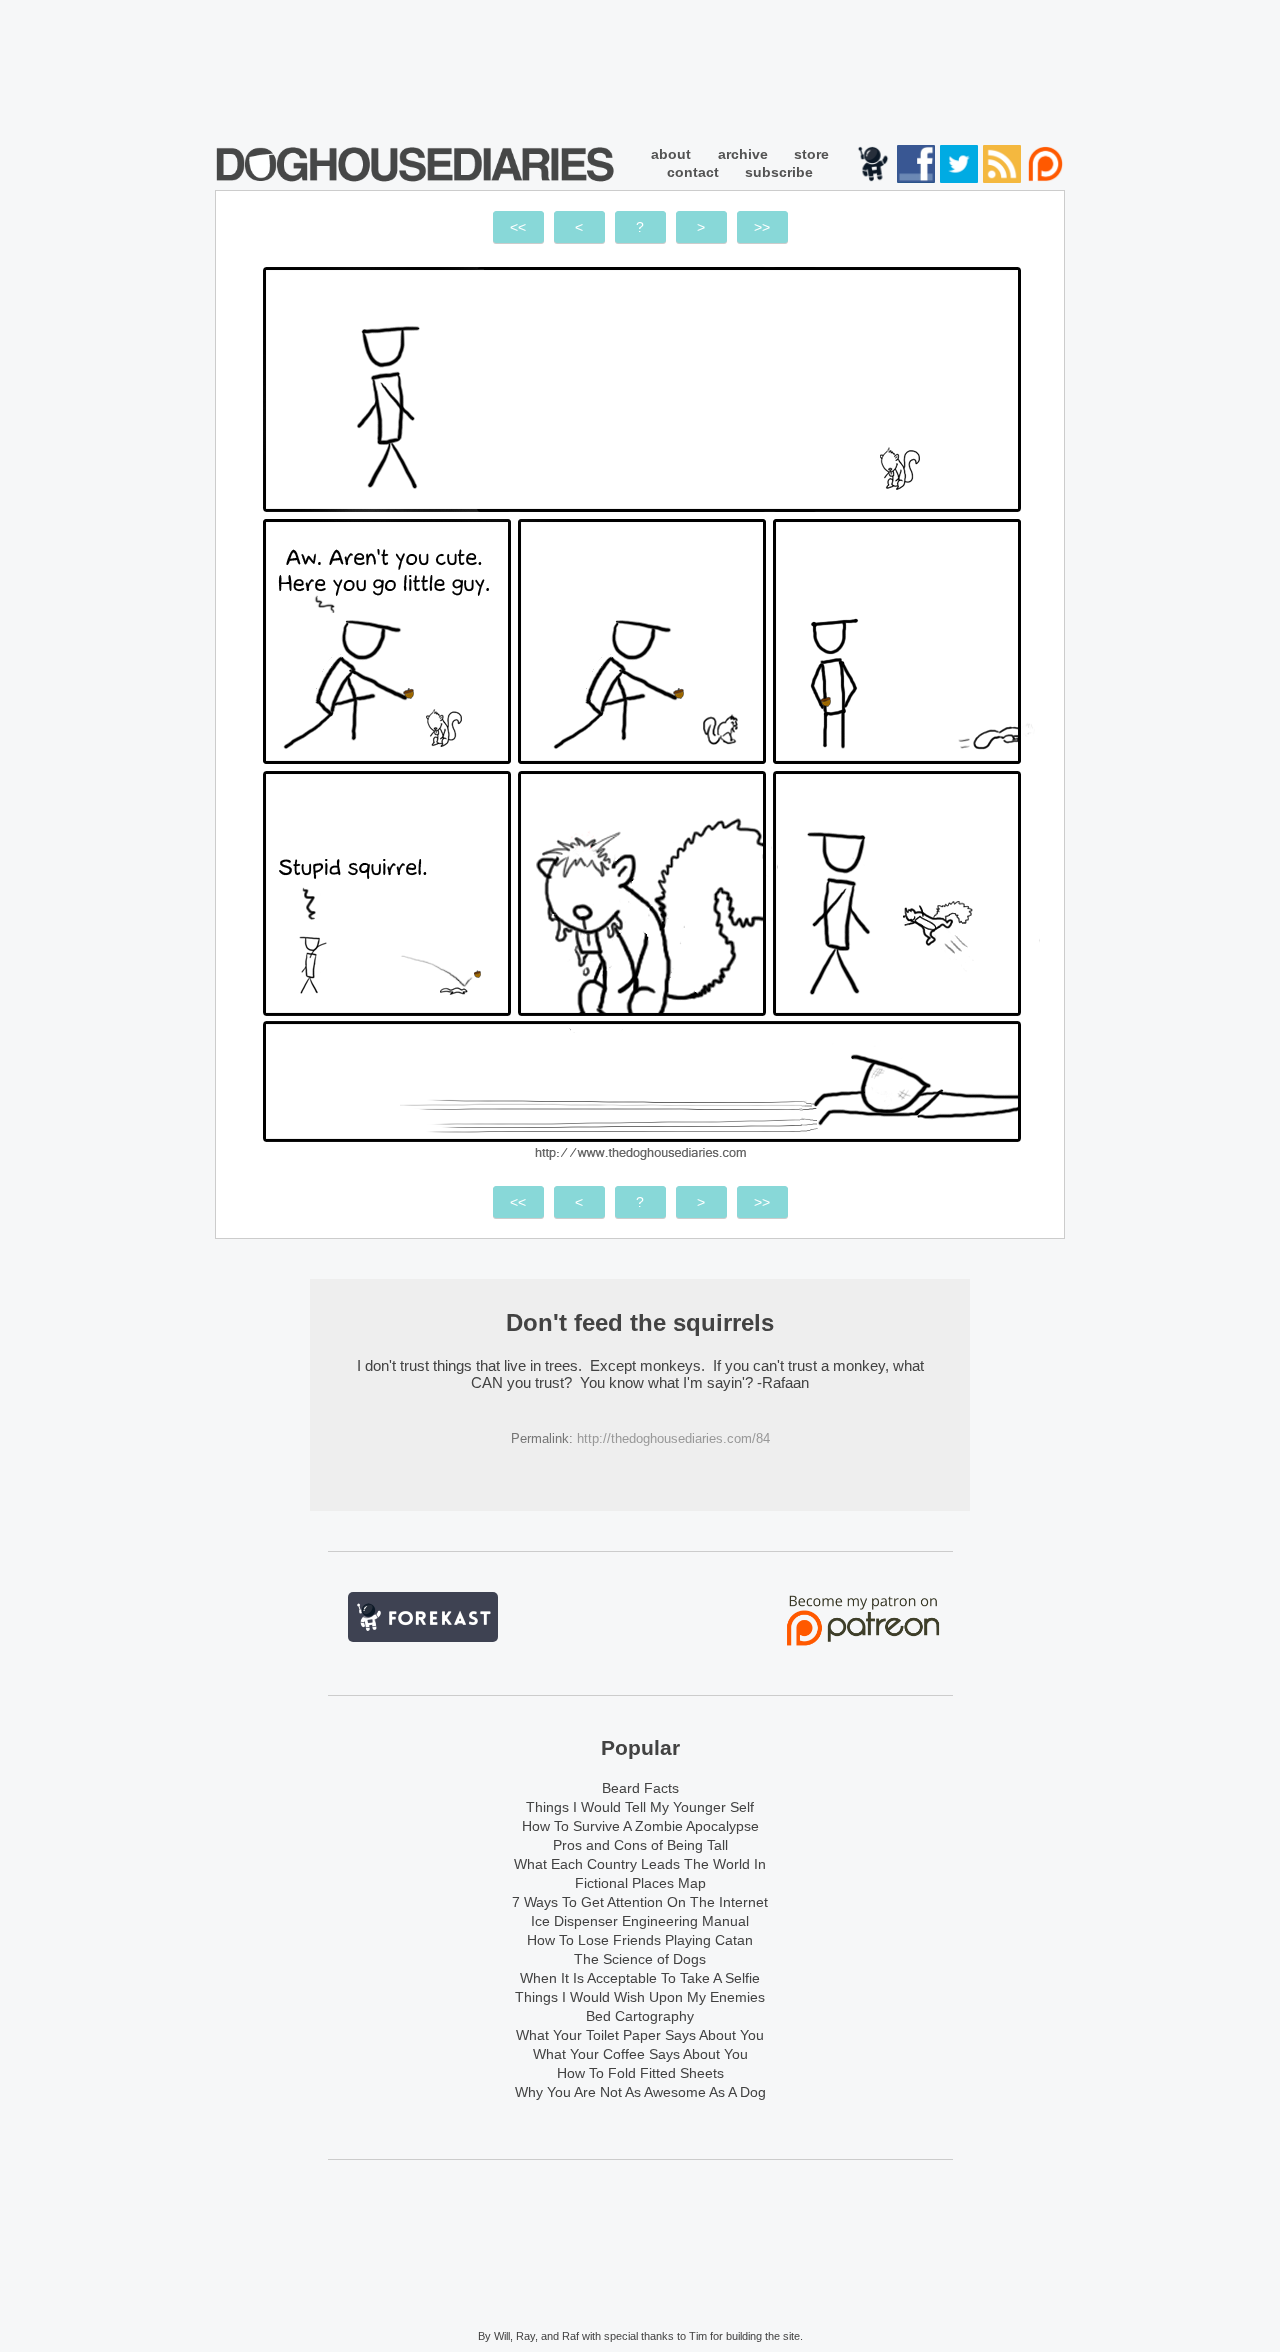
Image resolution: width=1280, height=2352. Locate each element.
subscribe (779, 172)
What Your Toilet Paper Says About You (640, 2035)
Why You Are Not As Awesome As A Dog (640, 2092)
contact (693, 172)
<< (518, 227)
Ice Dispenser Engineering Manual (640, 1921)
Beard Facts (640, 1788)
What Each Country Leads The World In (640, 1864)
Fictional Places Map (640, 1883)
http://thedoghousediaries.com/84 (673, 1438)
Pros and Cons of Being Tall (640, 1845)
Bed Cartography (640, 2016)
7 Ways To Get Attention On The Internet (640, 1902)
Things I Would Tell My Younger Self (640, 1807)
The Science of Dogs (640, 1959)
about (671, 154)
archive (743, 154)
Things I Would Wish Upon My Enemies (640, 1997)
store (811, 154)
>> (762, 227)
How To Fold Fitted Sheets (640, 2073)
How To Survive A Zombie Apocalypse (640, 1826)
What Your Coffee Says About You (640, 2054)
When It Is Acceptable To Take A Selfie (640, 1978)
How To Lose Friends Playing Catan (640, 1940)
